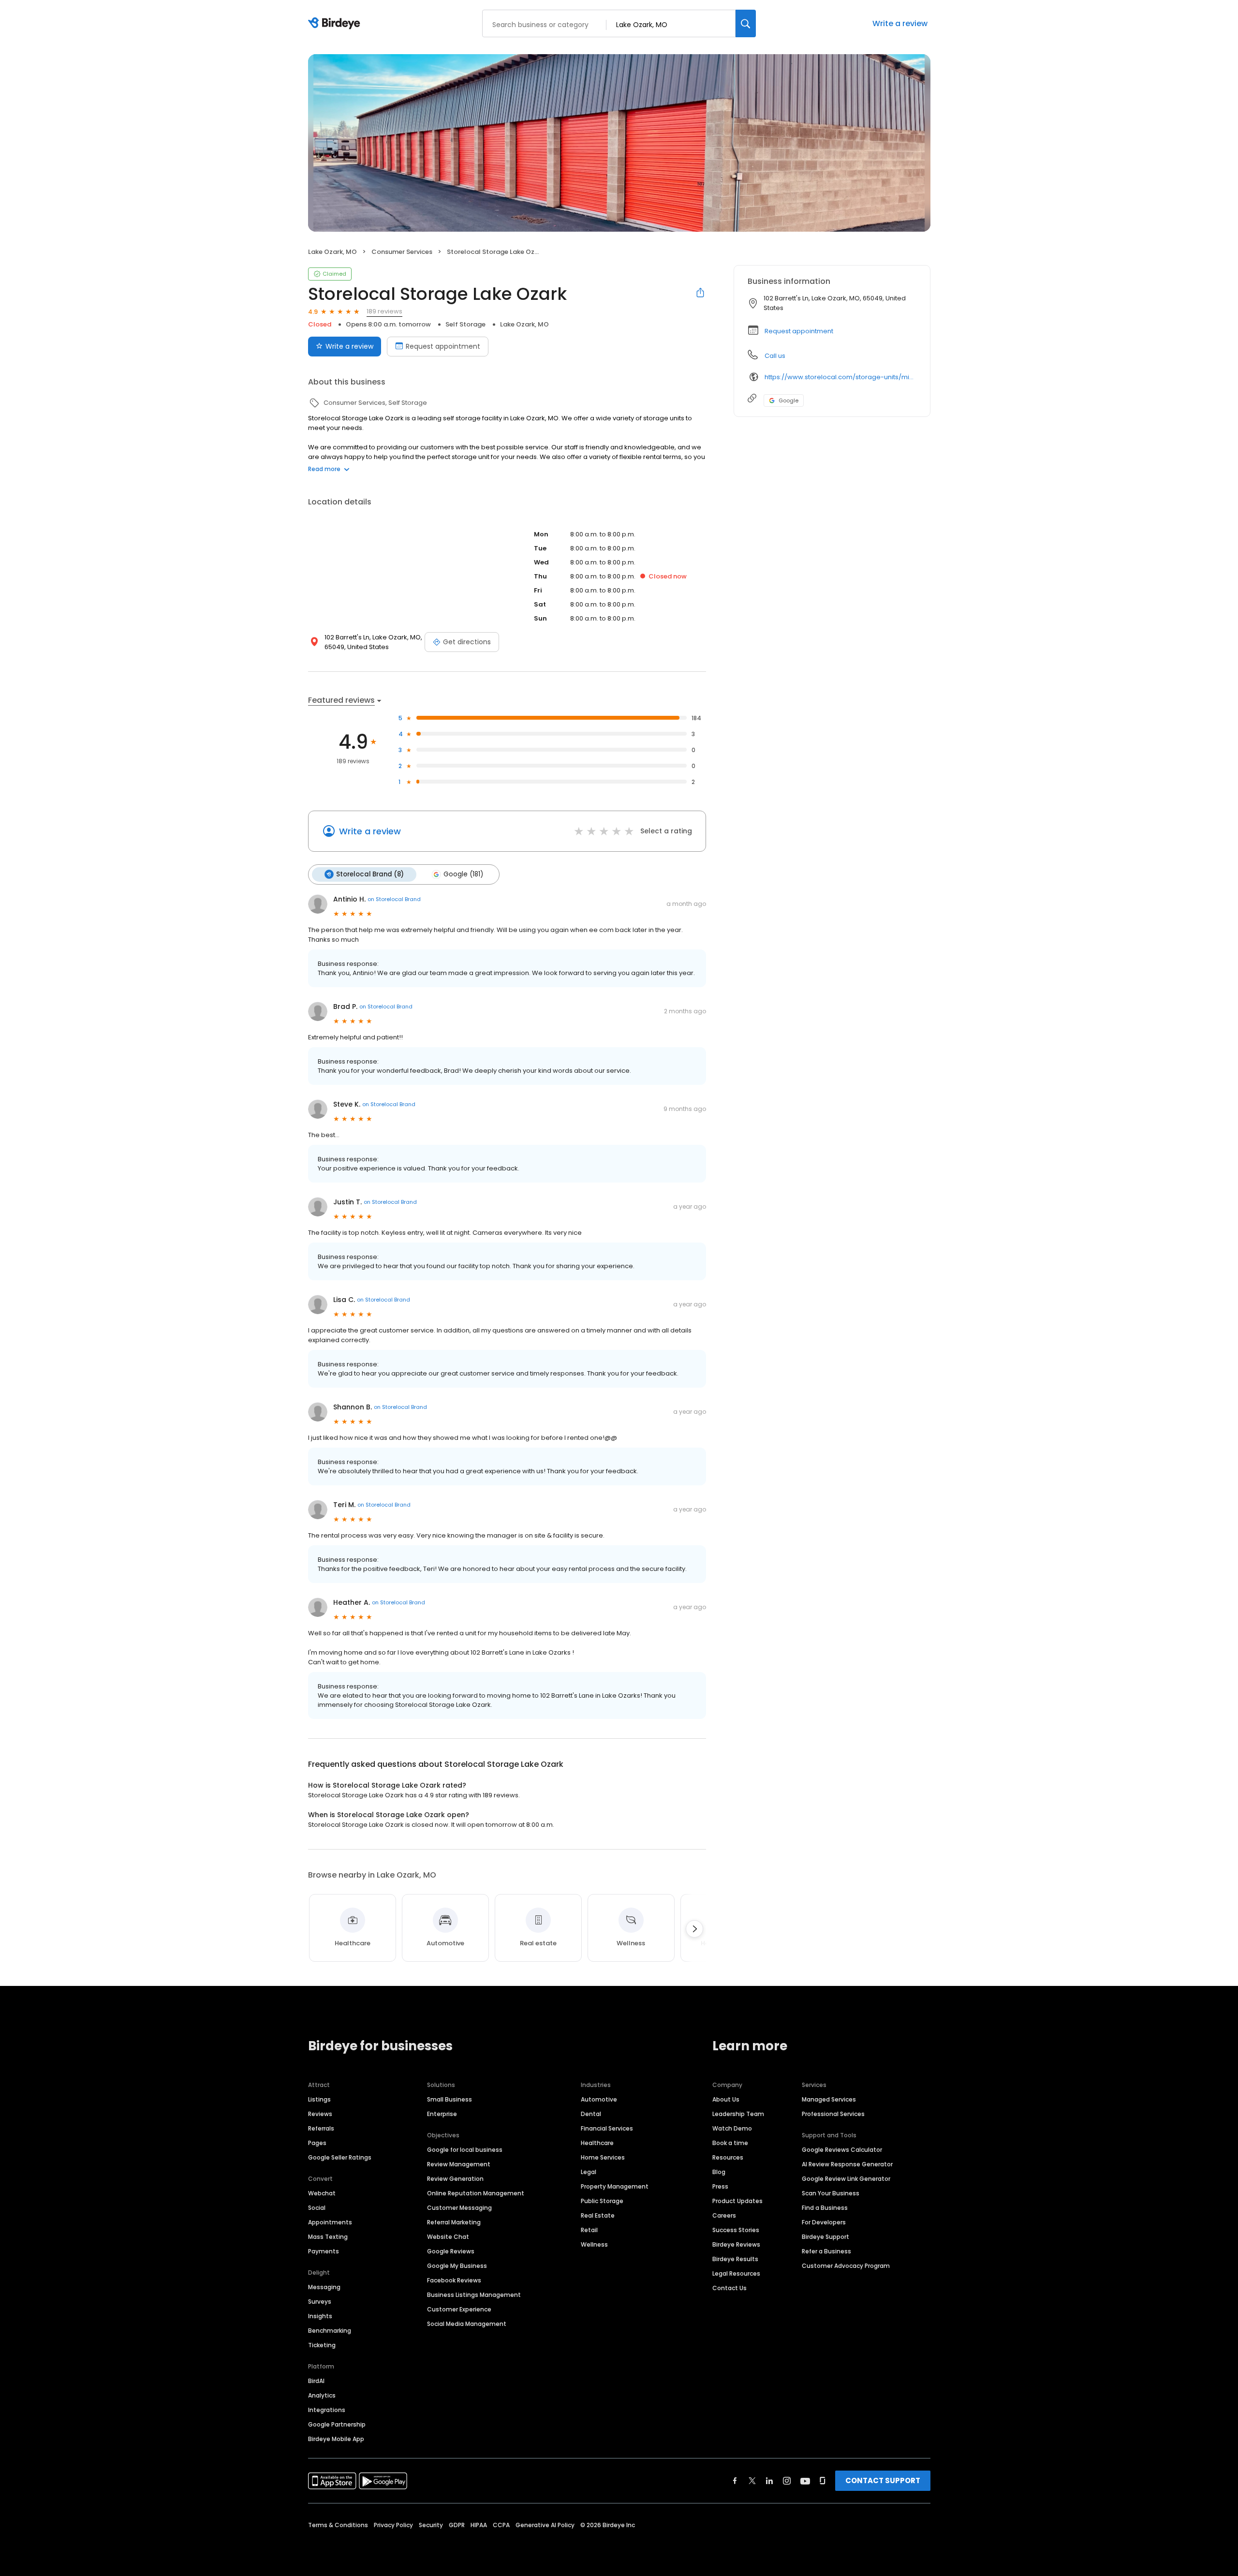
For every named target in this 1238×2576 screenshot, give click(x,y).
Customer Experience (459, 2309)
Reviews (320, 2114)
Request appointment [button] (799, 331)
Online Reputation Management (476, 2193)
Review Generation (455, 2179)
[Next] (694, 1929)
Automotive (599, 2099)
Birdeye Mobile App (336, 2439)
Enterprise (442, 2114)
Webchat (322, 2193)
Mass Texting (328, 2237)
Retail (589, 2230)
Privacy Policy (393, 2525)
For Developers (824, 2222)
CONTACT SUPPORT (883, 2480)
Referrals (321, 2128)
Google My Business (457, 2266)
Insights (320, 2316)
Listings (319, 2099)
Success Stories (736, 2230)
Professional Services (833, 2114)
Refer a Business (826, 2251)
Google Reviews (451, 2251)
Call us (775, 356)
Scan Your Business (831, 2193)
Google (788, 400)
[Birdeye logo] (336, 24)
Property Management (615, 2186)
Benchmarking (330, 2331)
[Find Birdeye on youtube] (805, 2481)
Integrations (327, 2410)
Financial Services (607, 2128)
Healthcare (597, 2143)
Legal (589, 2172)
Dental (591, 2114)
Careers (724, 2215)
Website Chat (448, 2237)
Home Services (603, 2157)
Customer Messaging (459, 2208)
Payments (324, 2251)
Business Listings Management (474, 2295)
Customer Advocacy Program (846, 2266)
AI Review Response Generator (847, 2164)
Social (317, 2208)
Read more (324, 469)
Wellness (594, 2244)
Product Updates (737, 2201)
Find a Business (825, 2208)
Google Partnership (337, 2424)
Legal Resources (736, 2273)
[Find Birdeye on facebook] (735, 2481)
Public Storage (602, 2201)
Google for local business (465, 2150)
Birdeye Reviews (736, 2244)
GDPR (457, 2525)
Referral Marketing (454, 2222)
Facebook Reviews (454, 2280)
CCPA (501, 2525)
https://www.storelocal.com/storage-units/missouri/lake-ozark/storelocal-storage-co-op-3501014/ (840, 377)
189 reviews (384, 311)
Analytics (322, 2395)
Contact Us (730, 2288)
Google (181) (463, 874)
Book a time (730, 2143)
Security (431, 2525)
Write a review (900, 23)
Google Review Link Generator (846, 2179)
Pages (317, 2143)
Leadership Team (738, 2114)
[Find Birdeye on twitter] (752, 2481)
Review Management (459, 2164)
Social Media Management (467, 2324)
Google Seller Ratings (340, 2157)
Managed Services (829, 2099)
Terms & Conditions (338, 2525)
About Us (726, 2099)
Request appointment (443, 346)
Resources (728, 2157)
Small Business (450, 2099)
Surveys (320, 2302)
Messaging (324, 2287)
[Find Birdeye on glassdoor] (823, 2481)
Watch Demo (732, 2128)
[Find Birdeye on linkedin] (769, 2481)
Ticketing (322, 2345)
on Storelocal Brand (394, 899)
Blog (719, 2172)
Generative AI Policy (545, 2525)
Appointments (330, 2222)
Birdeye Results (735, 2259)
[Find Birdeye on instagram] (787, 2481)
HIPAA (479, 2525)
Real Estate (598, 2215)
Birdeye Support (825, 2237)
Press (720, 2186)
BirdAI (316, 2381)
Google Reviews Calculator (842, 2150)
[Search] (746, 23)
